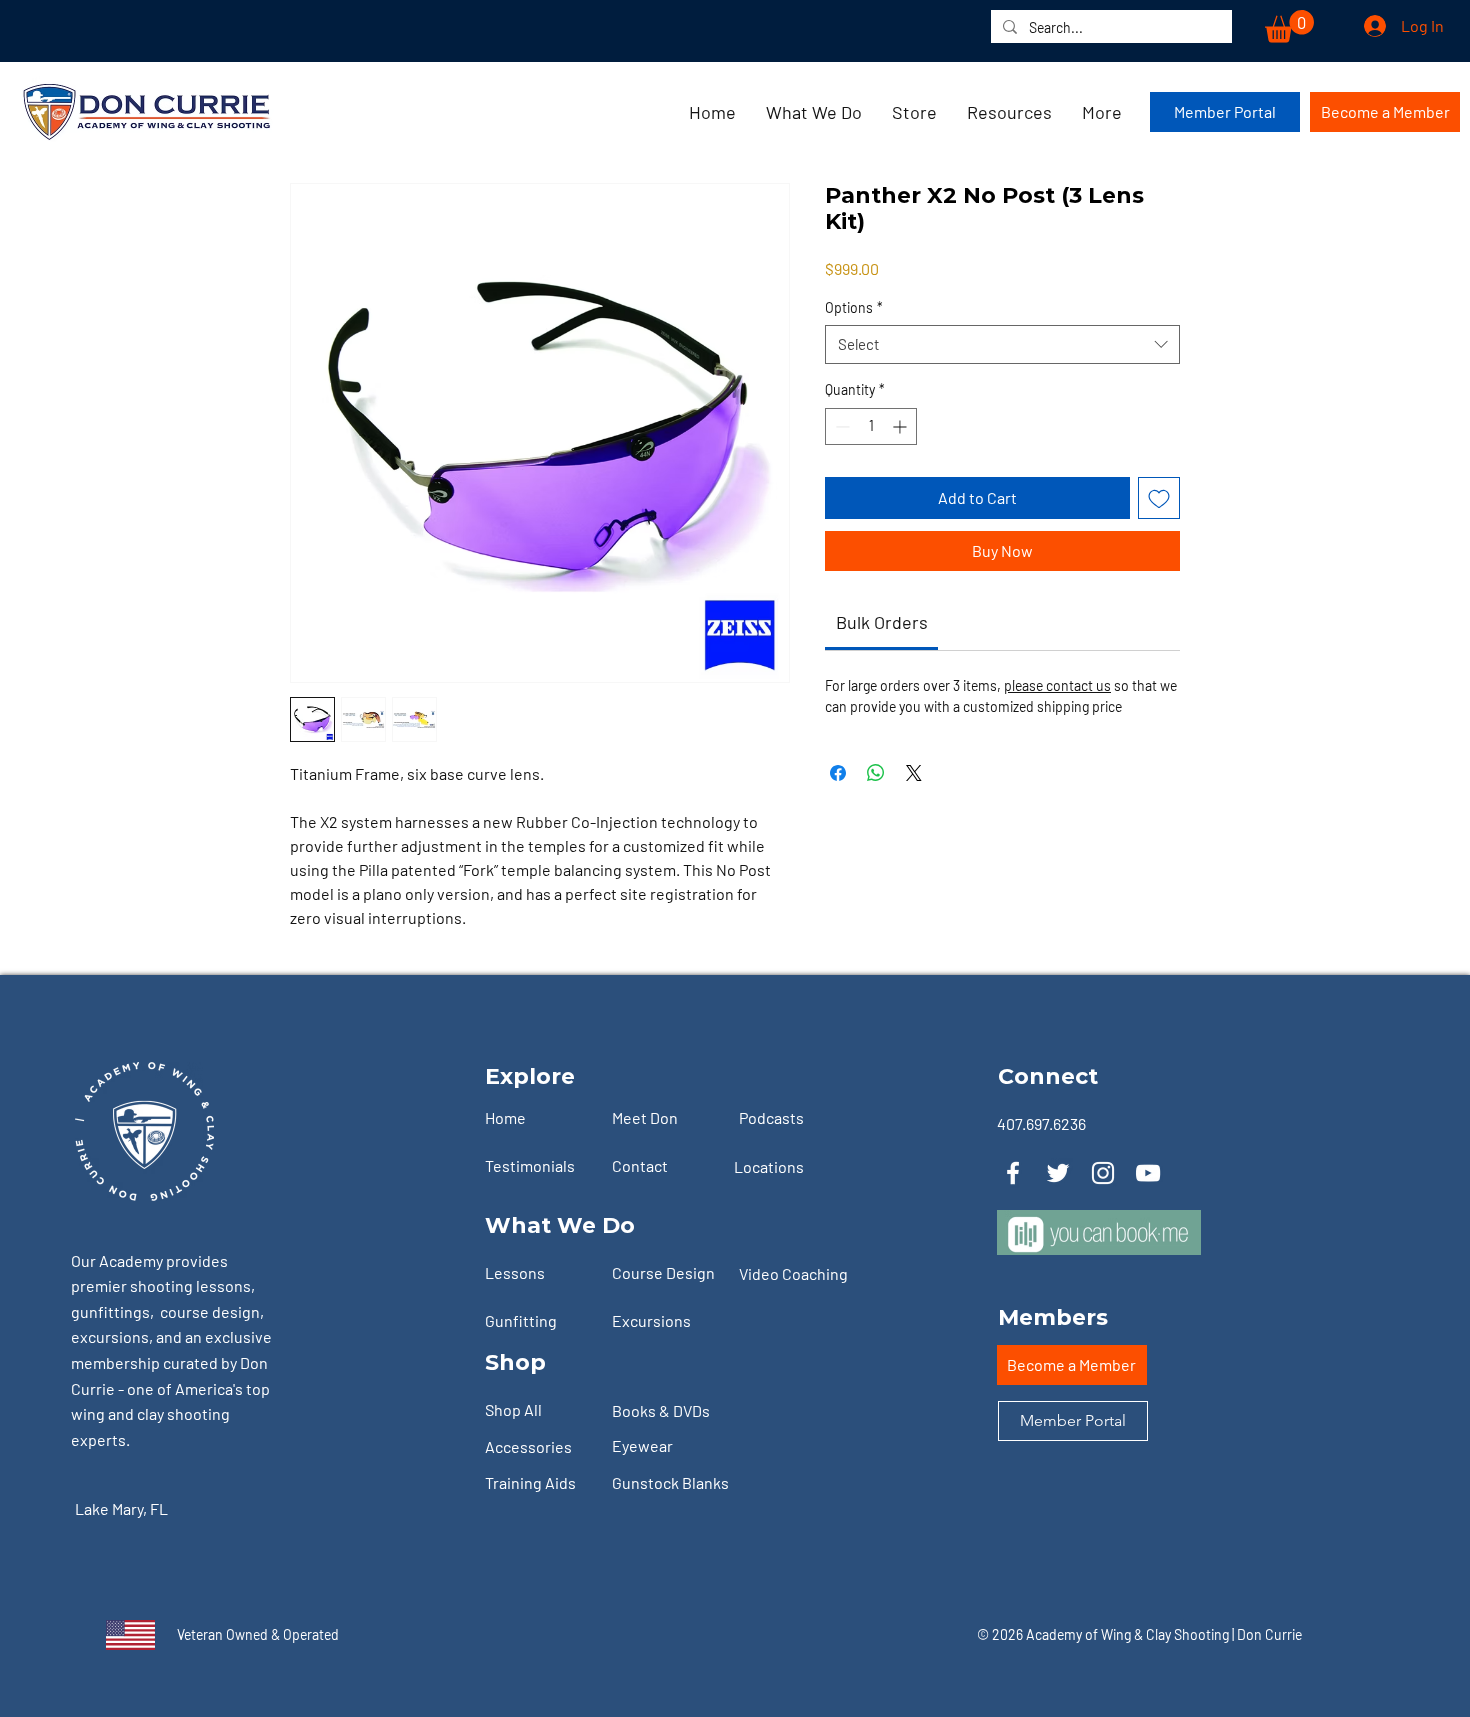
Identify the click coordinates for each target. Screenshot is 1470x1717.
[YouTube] (1148, 1173)
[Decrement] (840, 426)
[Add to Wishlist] (1159, 498)
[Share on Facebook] (838, 773)
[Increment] (901, 426)
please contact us (1057, 685)
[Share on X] (914, 773)
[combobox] (1002, 344)
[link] (882, 622)
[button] (1289, 26)
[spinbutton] (871, 426)
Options (854, 307)
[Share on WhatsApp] (876, 773)
